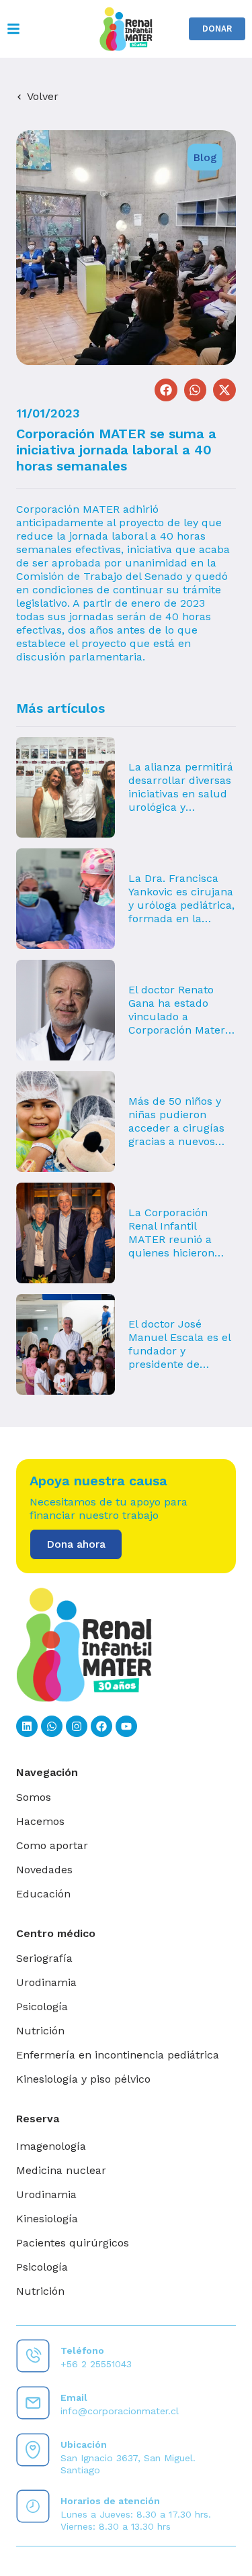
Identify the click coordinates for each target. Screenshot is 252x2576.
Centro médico (56, 1933)
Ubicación (84, 2444)
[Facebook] (101, 1726)
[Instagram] (77, 1726)
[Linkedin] (27, 1726)
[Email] (33, 2403)
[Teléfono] (33, 2356)
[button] (166, 390)
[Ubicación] (33, 2450)
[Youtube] (126, 1726)
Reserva (38, 2119)
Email (74, 2397)
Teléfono (82, 2350)
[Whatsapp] (52, 1726)
